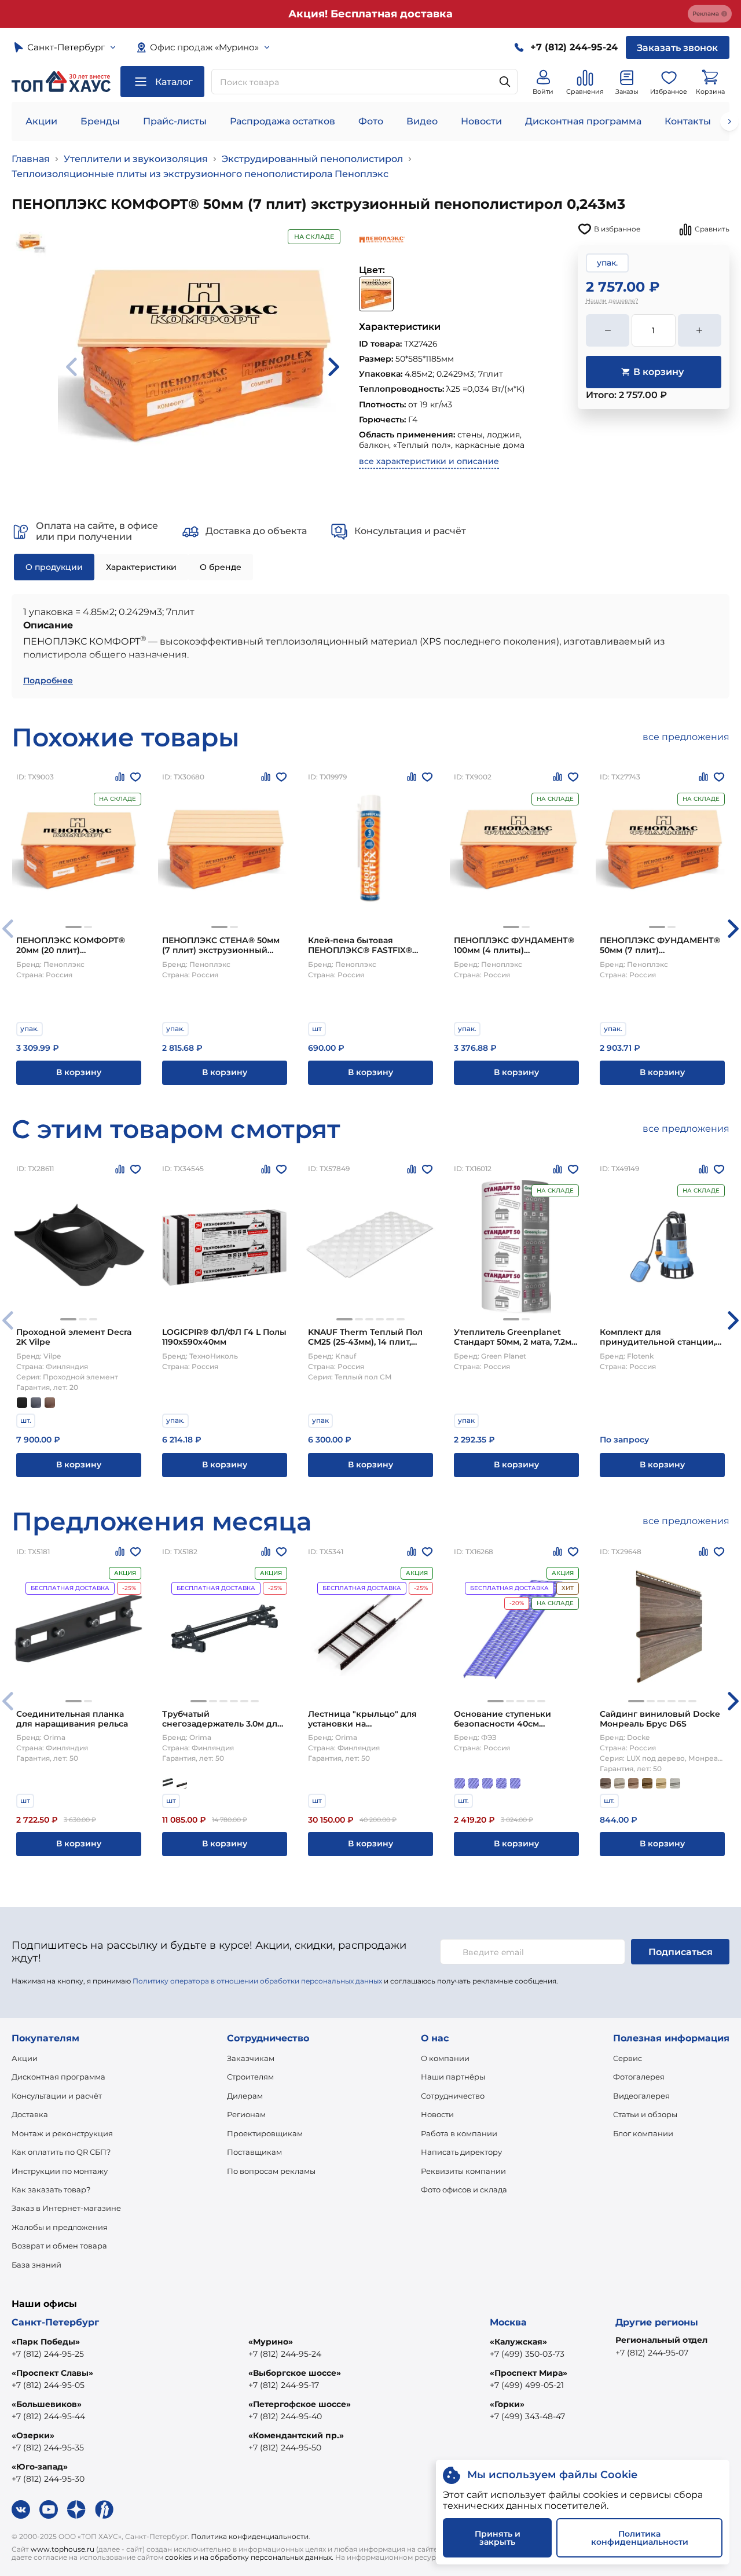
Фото (371, 121)
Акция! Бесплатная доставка (370, 14)
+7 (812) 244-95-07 (652, 2353)
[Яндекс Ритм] (104, 2509)
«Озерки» (33, 2435)
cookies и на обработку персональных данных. (249, 2557)
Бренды (100, 121)
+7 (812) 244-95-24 (285, 2354)
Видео (422, 121)
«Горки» (507, 2404)
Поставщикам (254, 2152)
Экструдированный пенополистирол (312, 159)
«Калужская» (518, 2342)
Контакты (688, 121)
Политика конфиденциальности (250, 2536)
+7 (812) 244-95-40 (285, 2416)
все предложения (686, 737)
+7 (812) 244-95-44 (48, 2416)
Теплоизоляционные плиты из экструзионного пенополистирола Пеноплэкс (200, 174)
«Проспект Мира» (529, 2373)
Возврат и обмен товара (59, 2246)
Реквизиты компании (463, 2171)
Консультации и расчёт (57, 2096)
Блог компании (643, 2133)
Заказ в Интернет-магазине (66, 2208)
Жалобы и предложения (60, 2227)
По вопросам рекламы (271, 2171)
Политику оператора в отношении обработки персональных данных (257, 1981)
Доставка (30, 2114)
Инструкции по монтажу (60, 2171)
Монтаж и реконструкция (62, 2133)
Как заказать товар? (51, 2189)
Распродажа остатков (283, 121)
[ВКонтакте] (21, 2509)
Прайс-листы (175, 121)
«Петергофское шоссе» (300, 2404)
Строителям (250, 2077)
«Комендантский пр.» (296, 2435)
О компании (445, 2058)
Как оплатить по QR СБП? (61, 2152)
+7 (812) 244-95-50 (285, 2448)
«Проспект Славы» (52, 2373)
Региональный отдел (661, 2340)
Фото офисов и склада (464, 2189)
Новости (481, 121)
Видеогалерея (641, 2096)
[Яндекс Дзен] (76, 2509)
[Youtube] (49, 2509)
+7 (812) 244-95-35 (48, 2448)
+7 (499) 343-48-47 (527, 2416)
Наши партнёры (453, 2077)
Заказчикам (251, 2058)
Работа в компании (459, 2133)
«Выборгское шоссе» (295, 2373)
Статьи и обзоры (645, 2114)
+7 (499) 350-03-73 (527, 2354)
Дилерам (245, 2096)
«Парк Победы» (46, 2342)
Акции (41, 121)
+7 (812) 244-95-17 (284, 2385)
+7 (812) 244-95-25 (48, 2354)
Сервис (628, 2058)
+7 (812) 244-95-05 (48, 2385)
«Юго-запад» (40, 2467)
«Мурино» (271, 2342)
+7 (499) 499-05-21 (527, 2385)
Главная (31, 159)
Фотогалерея (639, 2077)
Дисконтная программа (583, 121)
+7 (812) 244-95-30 (48, 2479)
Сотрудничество (453, 2096)
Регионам (246, 2114)
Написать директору (461, 2152)
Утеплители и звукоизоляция (136, 159)
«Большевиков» (47, 2404)
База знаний (36, 2265)
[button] (74, 927)
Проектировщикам (265, 2133)
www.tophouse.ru (63, 2549)
